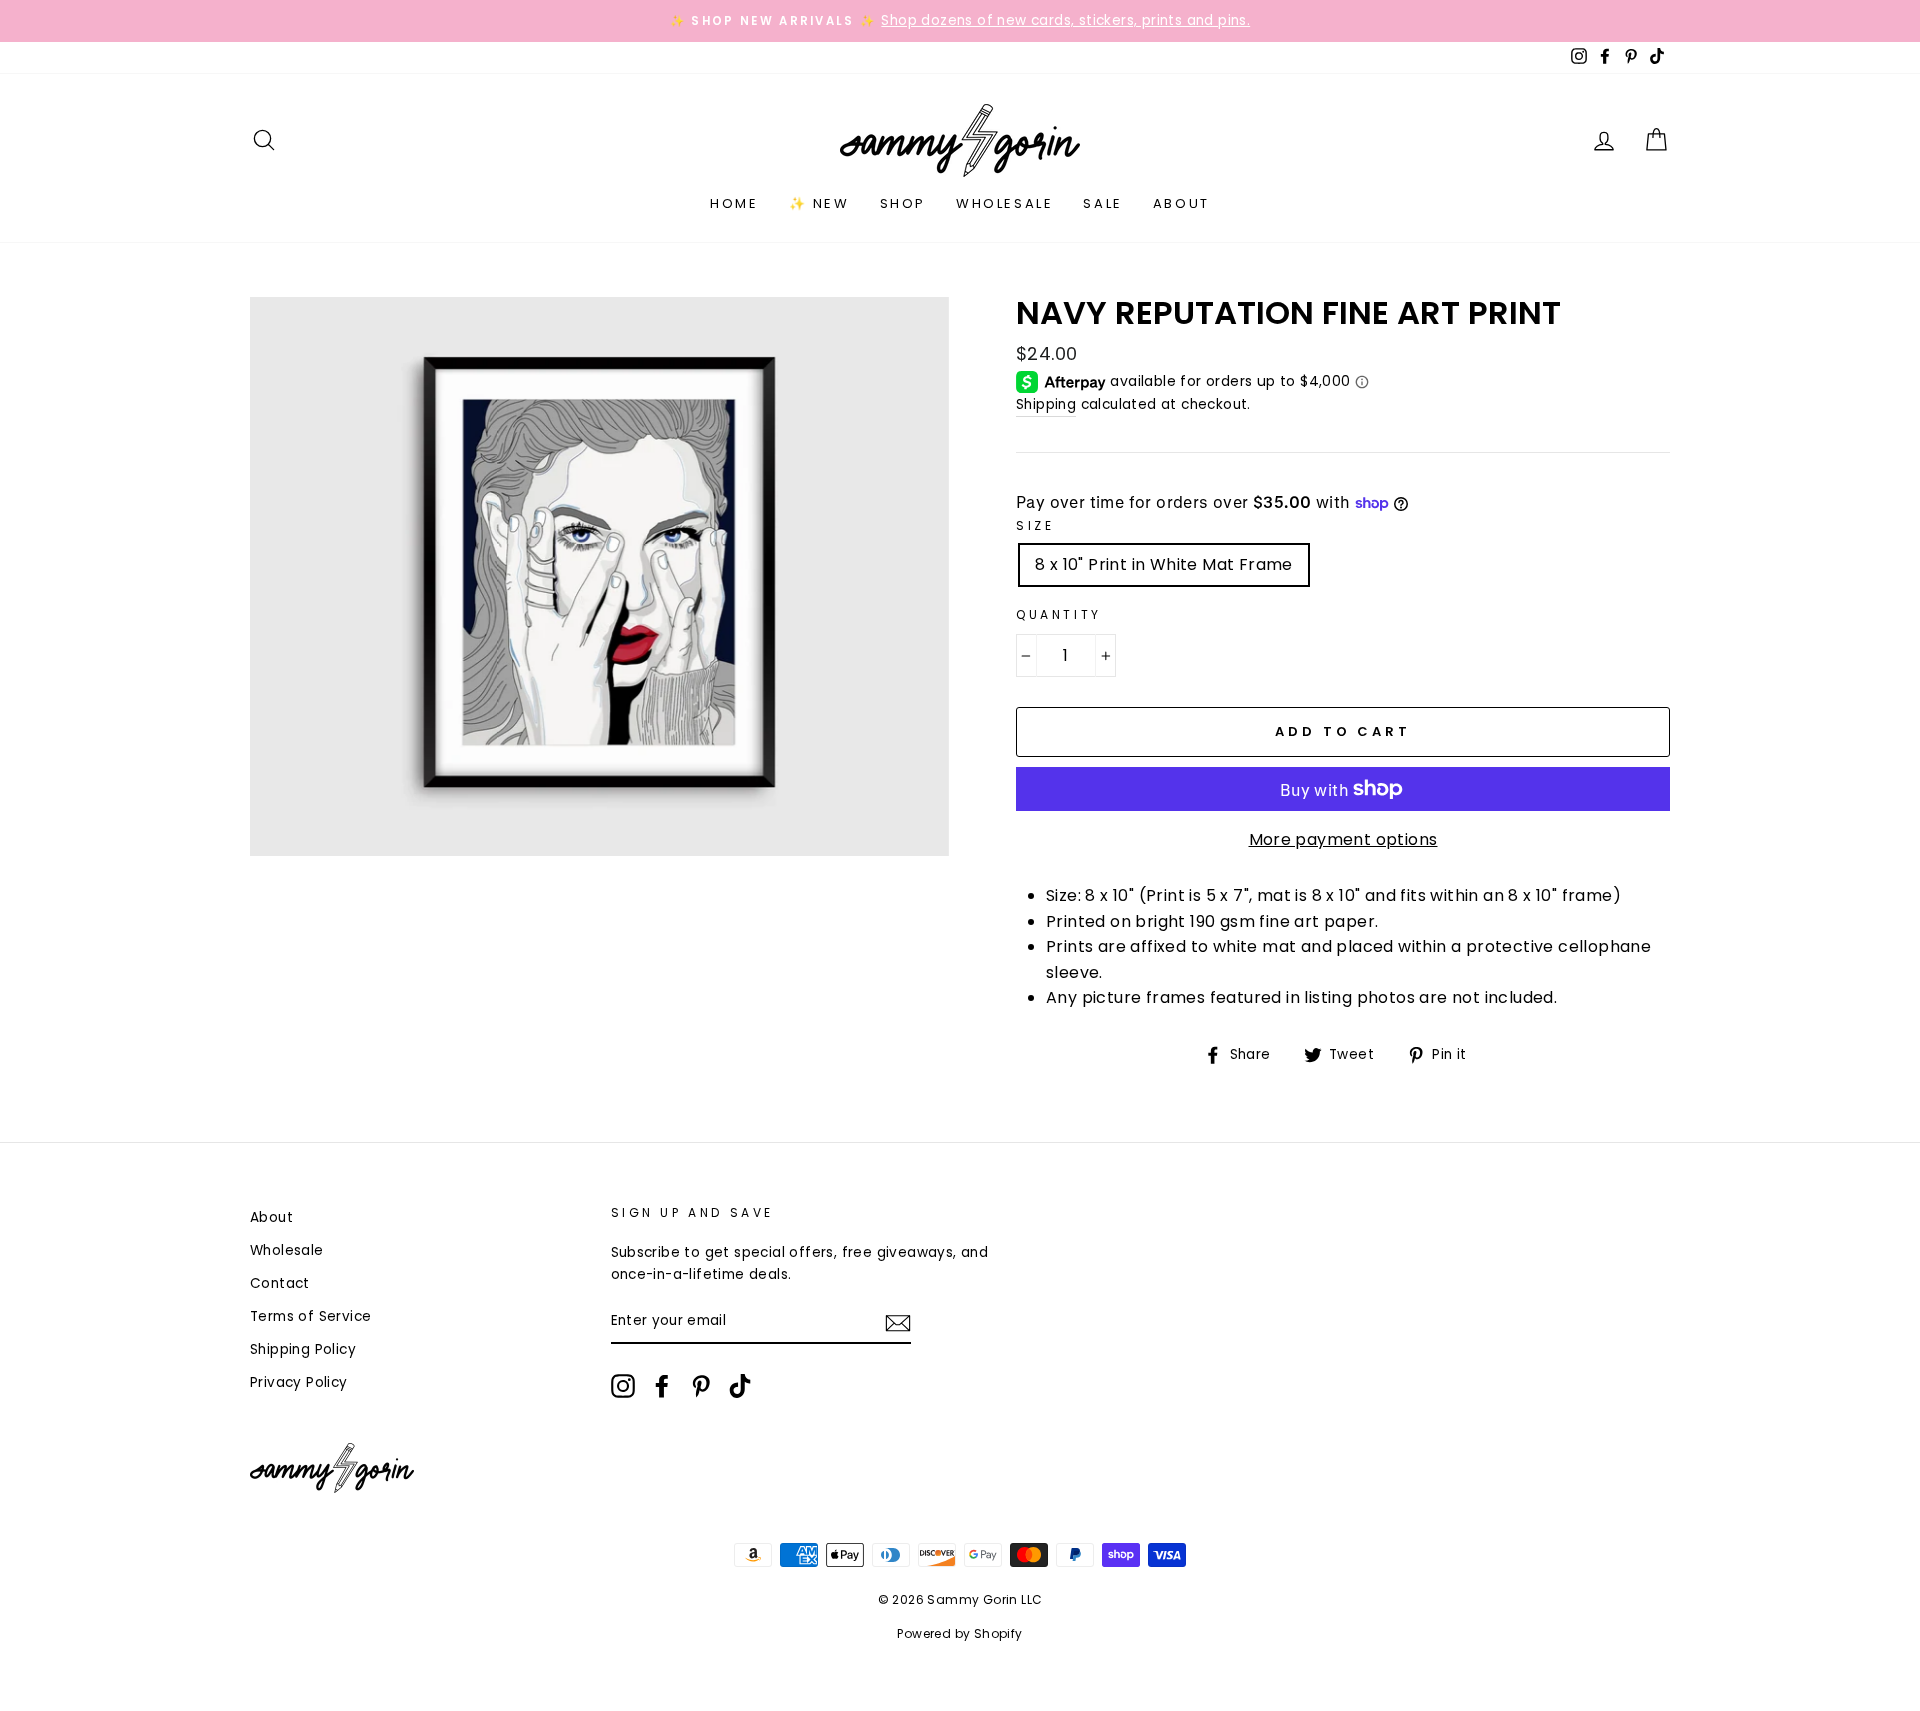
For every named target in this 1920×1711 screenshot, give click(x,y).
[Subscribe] (898, 1322)
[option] (960, 21)
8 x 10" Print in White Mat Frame (1164, 564)
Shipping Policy (303, 1349)
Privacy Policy (299, 1382)
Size (1035, 525)
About (1181, 203)
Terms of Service (310, 1316)
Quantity (1059, 614)
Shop (903, 203)
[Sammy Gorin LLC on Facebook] (662, 1386)
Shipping (1046, 404)
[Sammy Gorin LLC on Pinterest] (701, 1386)
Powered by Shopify (959, 1633)
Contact (280, 1283)
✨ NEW (819, 203)
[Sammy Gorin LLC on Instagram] (623, 1386)
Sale (1102, 203)
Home (734, 203)
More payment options (1343, 839)
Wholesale (1004, 203)
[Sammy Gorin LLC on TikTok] (740, 1386)
